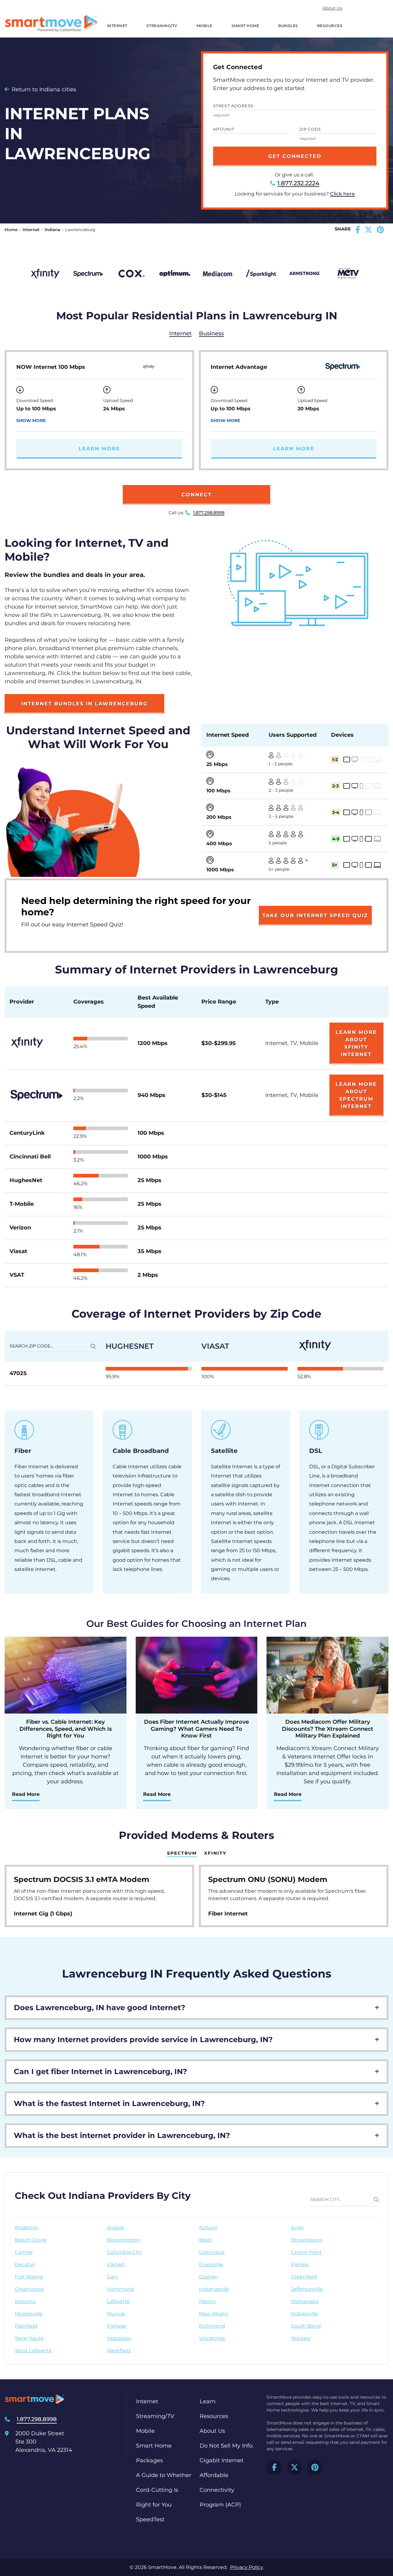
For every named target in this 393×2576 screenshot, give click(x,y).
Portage (117, 2326)
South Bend (306, 2326)
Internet (117, 26)
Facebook (274, 2467)
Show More (31, 420)
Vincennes (212, 2338)
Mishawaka (305, 2301)
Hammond (120, 2289)
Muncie (116, 2314)
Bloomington (123, 2240)
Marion (207, 2301)
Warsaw (301, 2338)
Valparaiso (119, 2338)
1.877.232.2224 (298, 183)
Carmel (24, 2252)
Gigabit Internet (222, 2460)
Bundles (288, 26)
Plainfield (26, 2326)
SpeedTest (150, 2519)
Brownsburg (306, 2240)
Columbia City (124, 2252)
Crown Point (306, 2252)
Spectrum (182, 1853)
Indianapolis (214, 2289)
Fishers (300, 2264)
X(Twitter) (294, 2467)
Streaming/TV (162, 26)
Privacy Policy (246, 2567)
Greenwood (29, 2289)
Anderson (27, 2228)
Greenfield (304, 2277)
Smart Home (245, 26)
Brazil (205, 2240)
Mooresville (29, 2314)
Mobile (204, 26)
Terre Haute (29, 2338)
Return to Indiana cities (44, 89)
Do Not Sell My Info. (227, 2446)
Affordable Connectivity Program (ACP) (220, 2490)
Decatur (25, 2264)
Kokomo (25, 2301)
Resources (330, 26)
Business (211, 333)
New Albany (214, 2314)
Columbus (212, 2252)
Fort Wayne (29, 2277)
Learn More (99, 449)
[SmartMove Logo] (51, 24)
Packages (150, 2460)
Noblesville (304, 2314)
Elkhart (116, 2264)
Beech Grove (31, 2240)
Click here (342, 194)
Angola (115, 2228)
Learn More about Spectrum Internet (356, 1095)
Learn (208, 2401)
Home (11, 230)
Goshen (208, 2277)
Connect (197, 495)
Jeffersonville (307, 2289)
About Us (332, 8)
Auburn (208, 2228)
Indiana (52, 230)
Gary (112, 2277)
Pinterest (315, 2467)
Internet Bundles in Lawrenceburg (84, 704)
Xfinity (215, 1853)
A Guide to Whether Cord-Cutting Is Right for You (164, 2490)
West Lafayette (33, 2351)
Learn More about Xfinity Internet (356, 1043)
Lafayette (118, 2301)
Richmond (212, 2326)
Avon (297, 2228)
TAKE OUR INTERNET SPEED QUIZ (315, 915)
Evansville (211, 2264)
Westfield (119, 2351)
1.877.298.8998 (209, 513)
